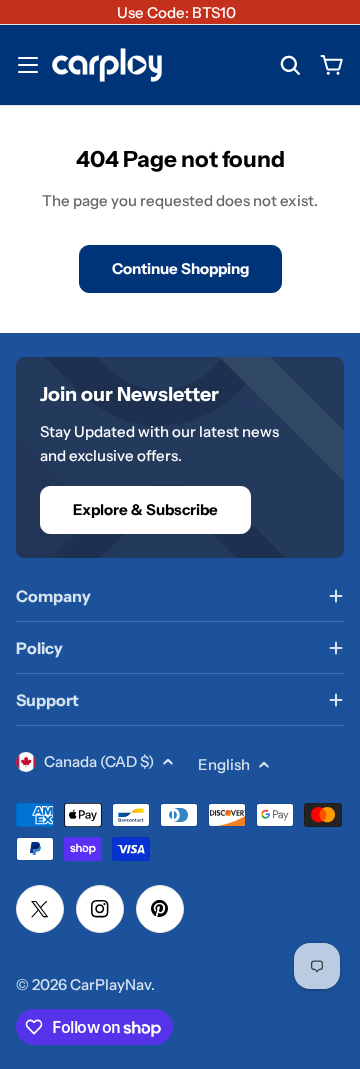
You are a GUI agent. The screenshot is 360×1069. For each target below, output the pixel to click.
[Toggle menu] (28, 65)
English (224, 764)
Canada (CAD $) (99, 761)
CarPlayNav (110, 984)
